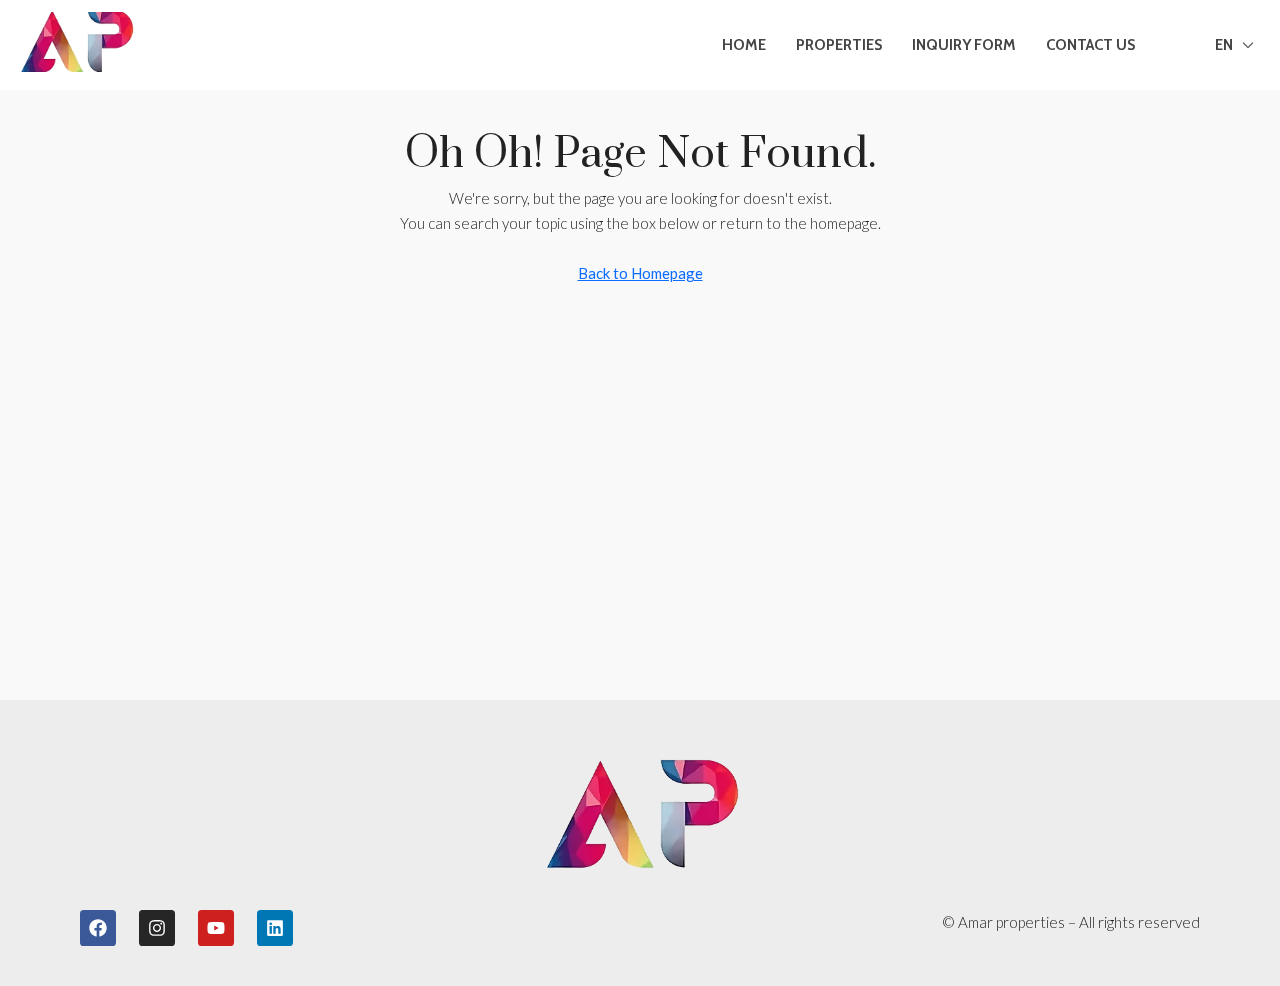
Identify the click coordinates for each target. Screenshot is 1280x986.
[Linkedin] (275, 928)
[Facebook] (98, 928)
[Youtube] (216, 928)
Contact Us (1090, 45)
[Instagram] (157, 928)
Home (744, 45)
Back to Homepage (640, 273)
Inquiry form (964, 45)
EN (1224, 45)
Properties (839, 45)
